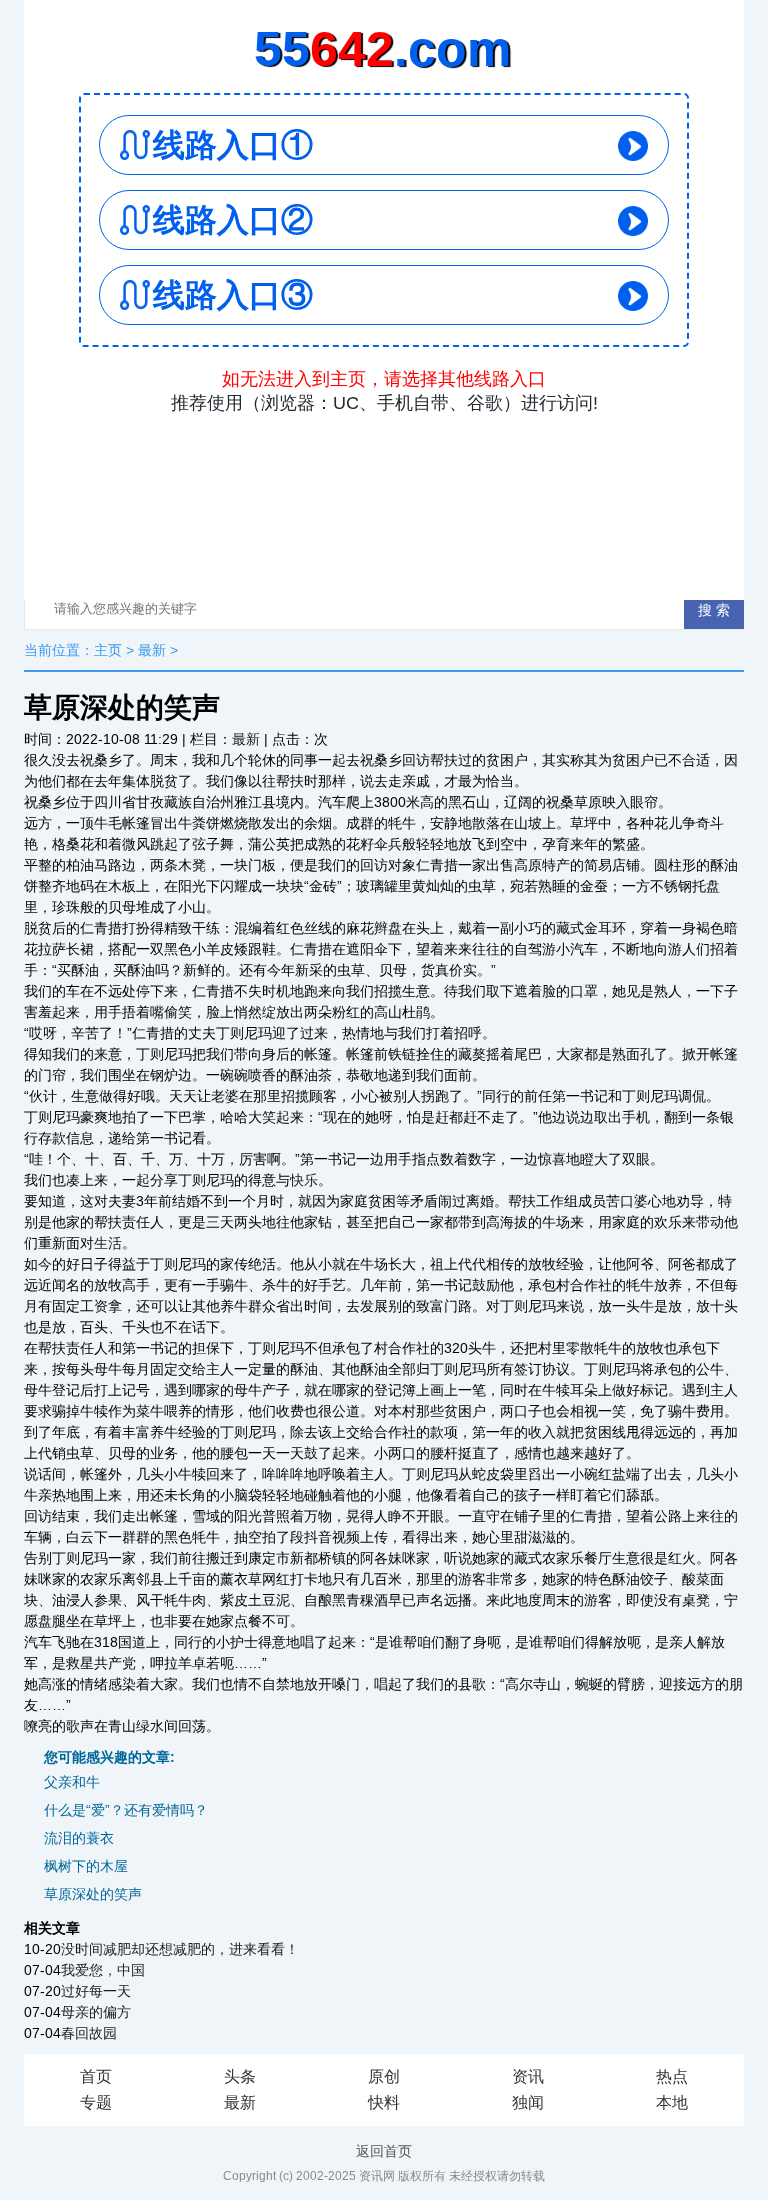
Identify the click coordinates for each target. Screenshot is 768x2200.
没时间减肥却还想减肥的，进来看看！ (180, 1949)
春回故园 (89, 2033)
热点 (672, 2076)
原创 (384, 2076)
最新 (152, 650)
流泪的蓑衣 (79, 1838)
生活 (108, 1243)
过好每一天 (96, 1991)
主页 (108, 650)
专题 (96, 2102)
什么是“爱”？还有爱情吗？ (126, 1810)
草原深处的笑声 (93, 1894)
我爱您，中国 (103, 1970)
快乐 (304, 1180)
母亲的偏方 (96, 2012)
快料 (384, 2102)
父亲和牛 (72, 1782)
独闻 (528, 2102)
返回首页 (384, 2151)
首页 (96, 2076)
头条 (240, 2076)
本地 (672, 2102)
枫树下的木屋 (86, 1866)
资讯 (528, 2076)
